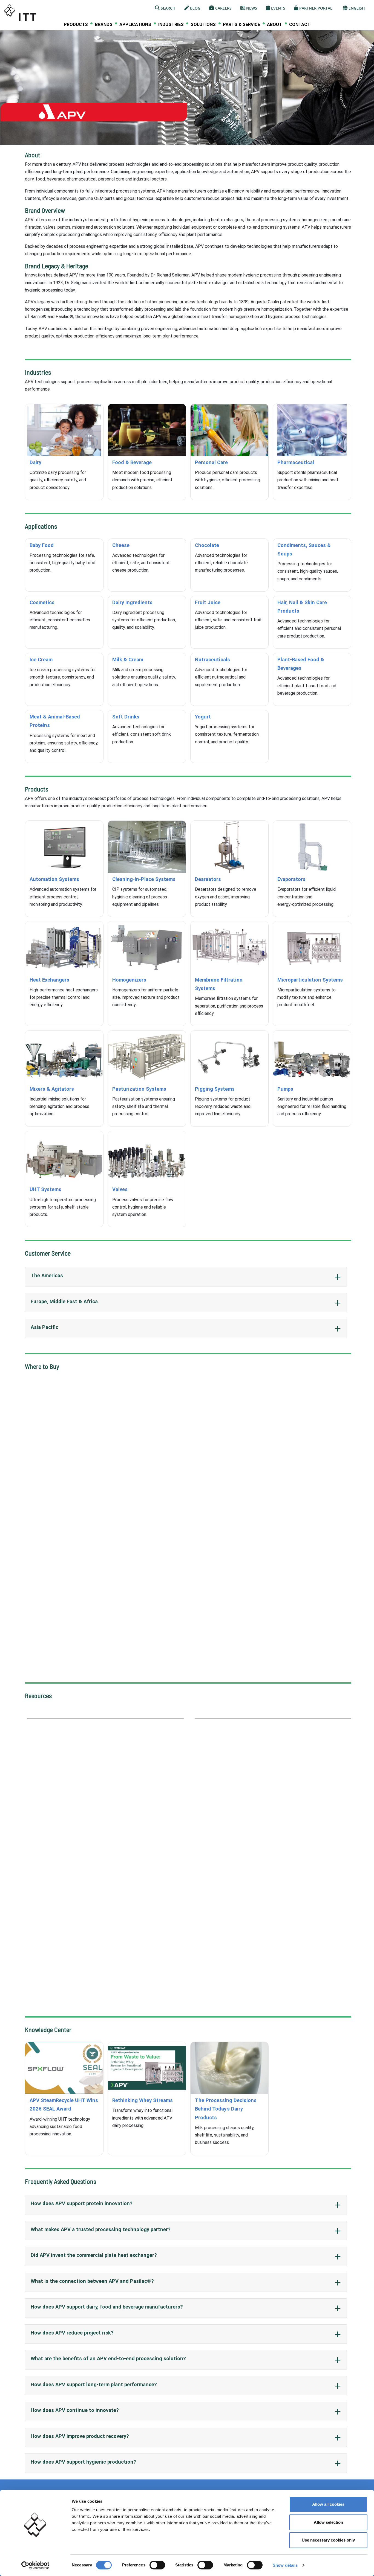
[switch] (157, 2565)
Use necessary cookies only (328, 2540)
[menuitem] (76, 24)
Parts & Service (241, 25)
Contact (300, 24)
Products (76, 25)
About (274, 25)
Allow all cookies (328, 2504)
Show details (285, 2565)
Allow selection (328, 2522)
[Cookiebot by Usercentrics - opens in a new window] (35, 2565)
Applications (135, 25)
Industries (171, 25)
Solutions (203, 25)
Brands (104, 25)
